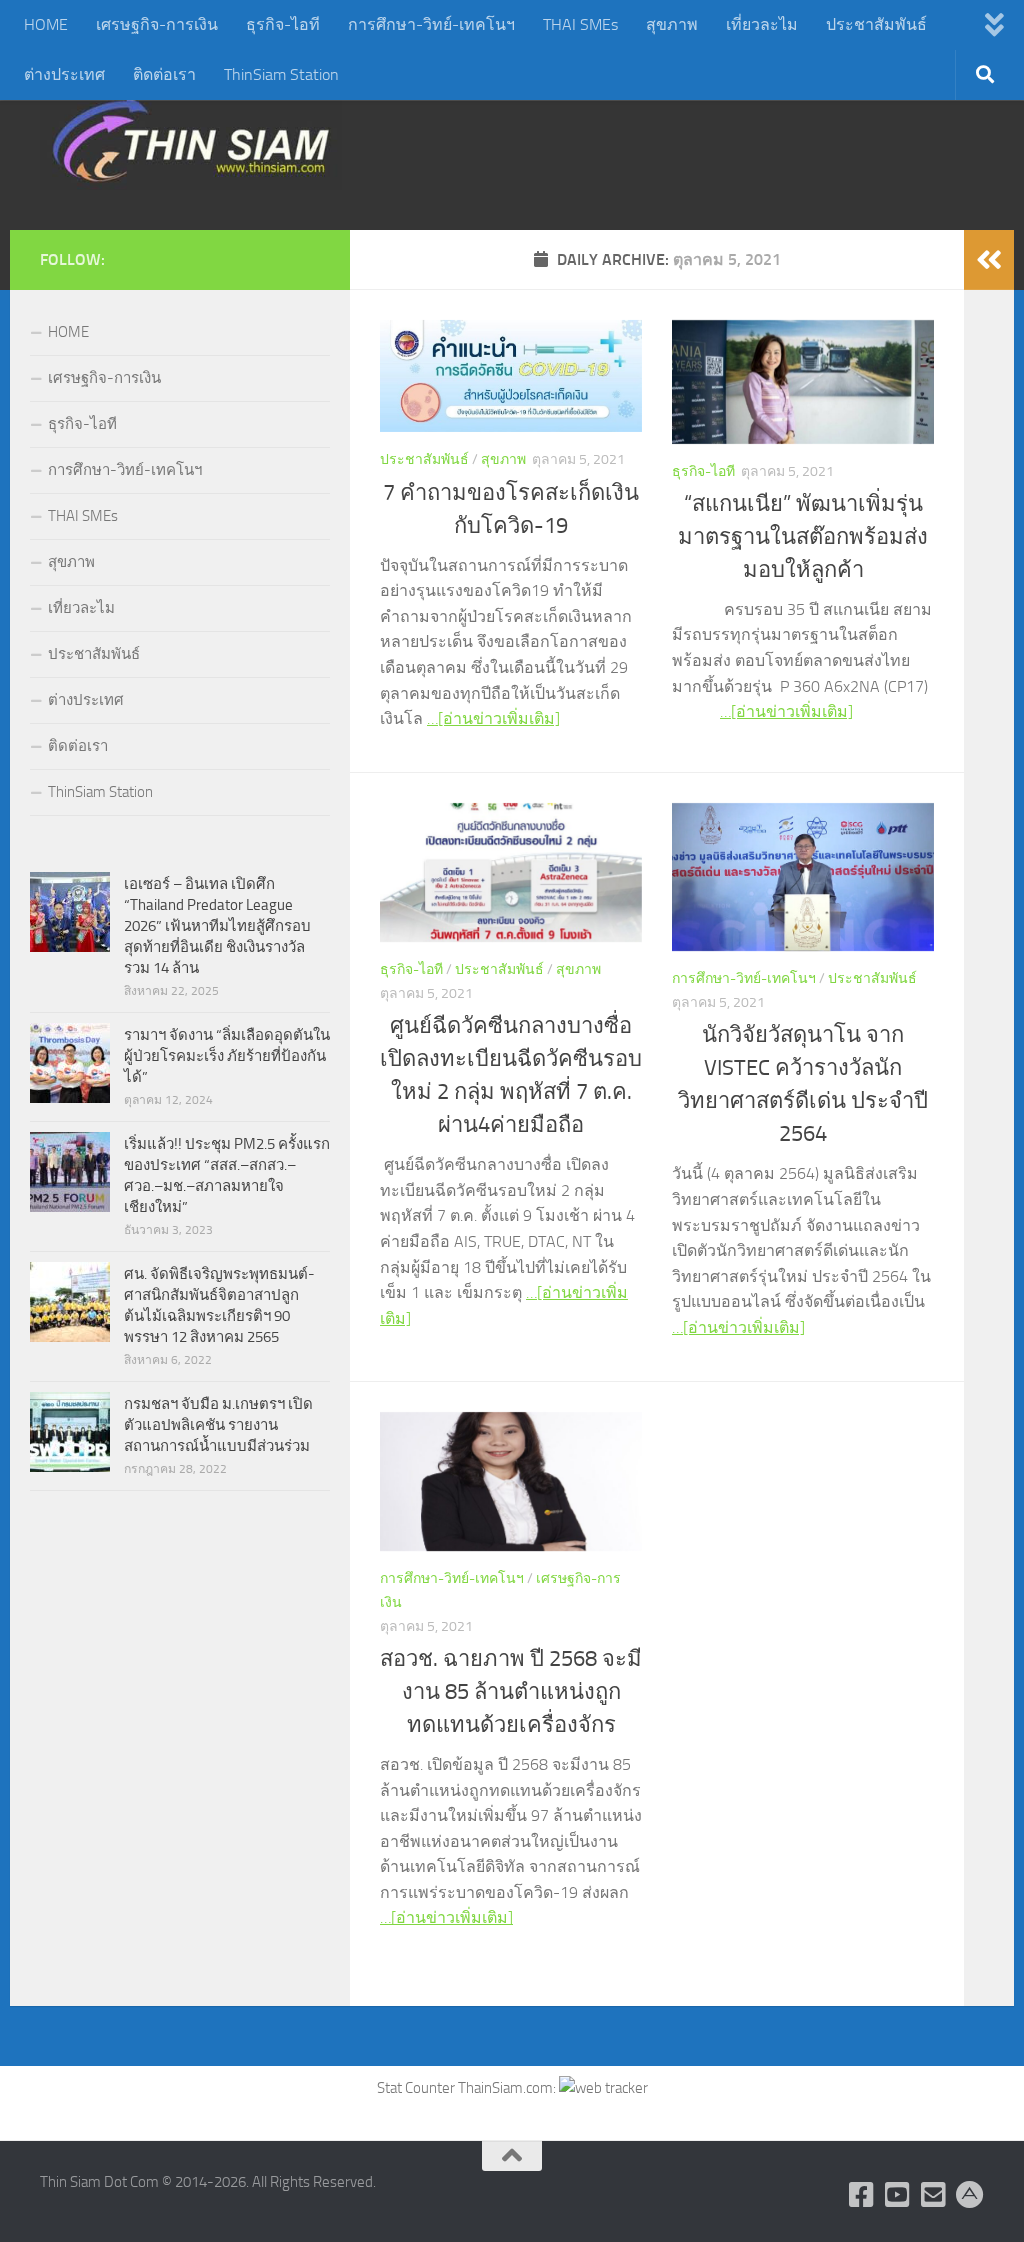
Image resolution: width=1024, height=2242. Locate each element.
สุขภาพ (672, 24)
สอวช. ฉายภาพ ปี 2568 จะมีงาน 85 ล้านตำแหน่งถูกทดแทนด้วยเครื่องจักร (511, 1692)
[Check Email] (934, 2195)
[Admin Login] (970, 2195)
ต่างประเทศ (64, 74)
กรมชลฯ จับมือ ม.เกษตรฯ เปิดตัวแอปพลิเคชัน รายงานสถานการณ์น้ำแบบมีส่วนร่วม (218, 1425)
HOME (46, 24)
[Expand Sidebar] (989, 260)
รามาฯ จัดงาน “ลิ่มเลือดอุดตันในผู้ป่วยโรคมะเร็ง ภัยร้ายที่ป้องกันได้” (227, 1056)
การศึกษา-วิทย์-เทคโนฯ (431, 24)
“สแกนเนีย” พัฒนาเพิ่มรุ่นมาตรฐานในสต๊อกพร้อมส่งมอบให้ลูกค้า (803, 537)
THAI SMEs (580, 24)
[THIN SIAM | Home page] (191, 140)
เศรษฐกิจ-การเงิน (157, 24)
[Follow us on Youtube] (898, 2195)
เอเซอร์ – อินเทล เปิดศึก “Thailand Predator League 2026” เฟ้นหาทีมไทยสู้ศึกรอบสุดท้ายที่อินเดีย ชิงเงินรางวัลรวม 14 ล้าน (217, 926)
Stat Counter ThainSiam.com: (468, 2088)
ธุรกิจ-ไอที (283, 24)
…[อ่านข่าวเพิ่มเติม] (493, 718)
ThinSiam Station (281, 74)
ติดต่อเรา (164, 74)
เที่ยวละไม (762, 24)
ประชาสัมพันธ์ (876, 24)
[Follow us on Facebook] (862, 2195)
